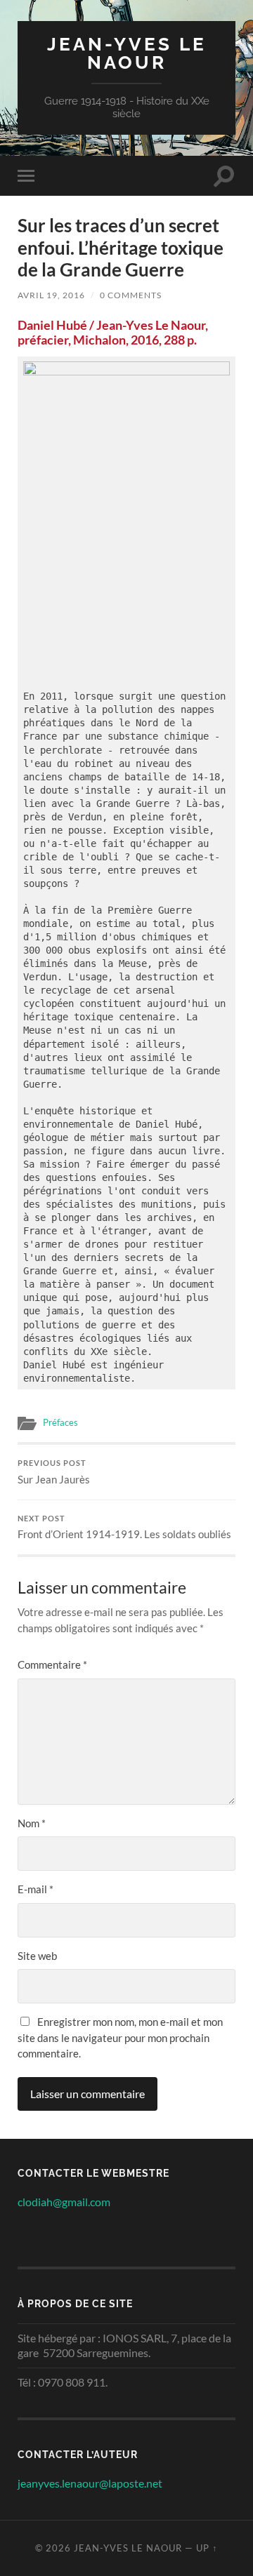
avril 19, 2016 (51, 295)
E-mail (35, 1889)
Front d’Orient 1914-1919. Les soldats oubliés (124, 1528)
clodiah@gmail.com (64, 2202)
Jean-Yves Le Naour (127, 53)
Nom (32, 1823)
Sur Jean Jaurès (54, 1472)
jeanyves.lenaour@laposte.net (90, 2483)
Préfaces (60, 1422)
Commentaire (52, 1664)
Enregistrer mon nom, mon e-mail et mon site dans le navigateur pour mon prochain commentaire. (120, 2037)
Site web (37, 1956)
